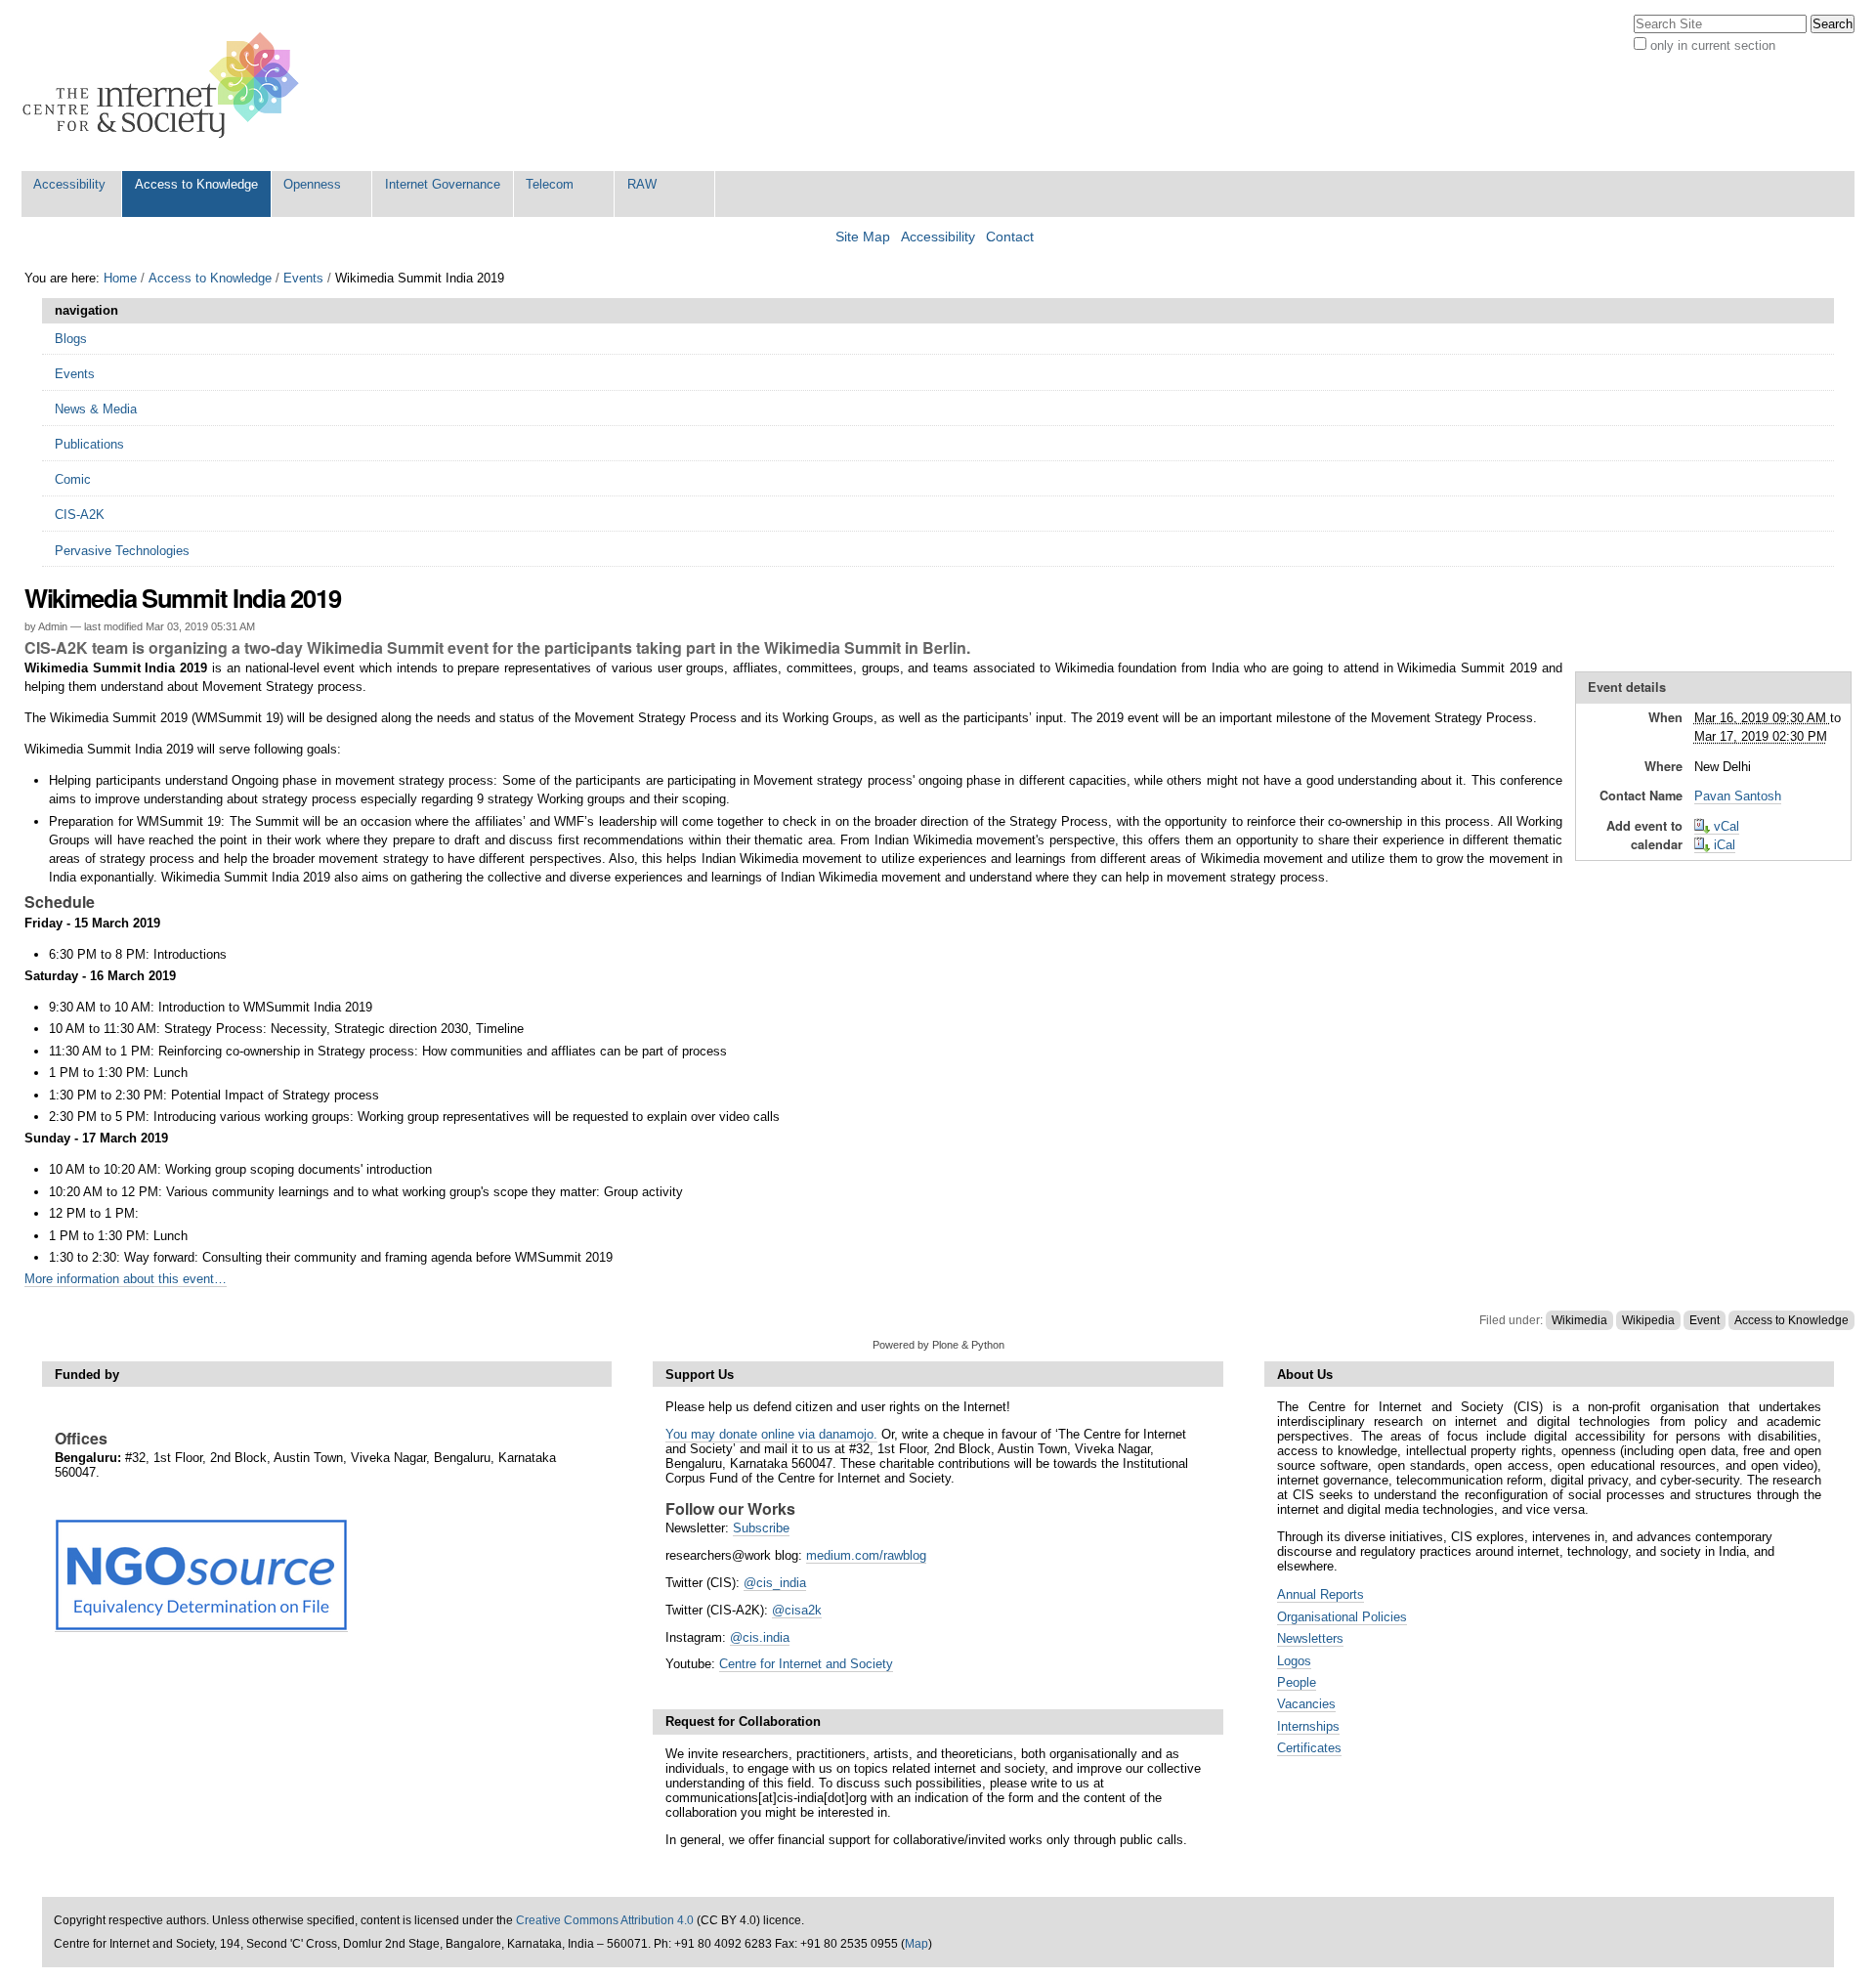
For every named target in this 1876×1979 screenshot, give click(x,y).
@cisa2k (797, 1610)
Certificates (1309, 1748)
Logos (1294, 1661)
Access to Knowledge (196, 184)
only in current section (1713, 45)
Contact (1010, 237)
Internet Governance (443, 184)
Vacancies (1306, 1704)
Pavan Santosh (1738, 796)
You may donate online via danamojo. (771, 1434)
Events (303, 278)
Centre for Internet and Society (806, 1664)
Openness (312, 184)
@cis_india (775, 1583)
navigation (86, 310)
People (1297, 1682)
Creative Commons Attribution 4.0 (605, 1920)
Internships (1308, 1726)
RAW (642, 184)
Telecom (550, 184)
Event (1705, 1320)
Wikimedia (1579, 1320)
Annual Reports (1321, 1594)
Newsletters (1310, 1638)
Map (917, 1944)
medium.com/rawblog (866, 1555)
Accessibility (69, 184)
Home (120, 278)
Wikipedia (1648, 1320)
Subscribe (761, 1528)
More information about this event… (126, 1279)
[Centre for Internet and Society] (166, 86)
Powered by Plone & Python (938, 1345)
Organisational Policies (1342, 1617)
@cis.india (760, 1637)
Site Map (863, 237)
